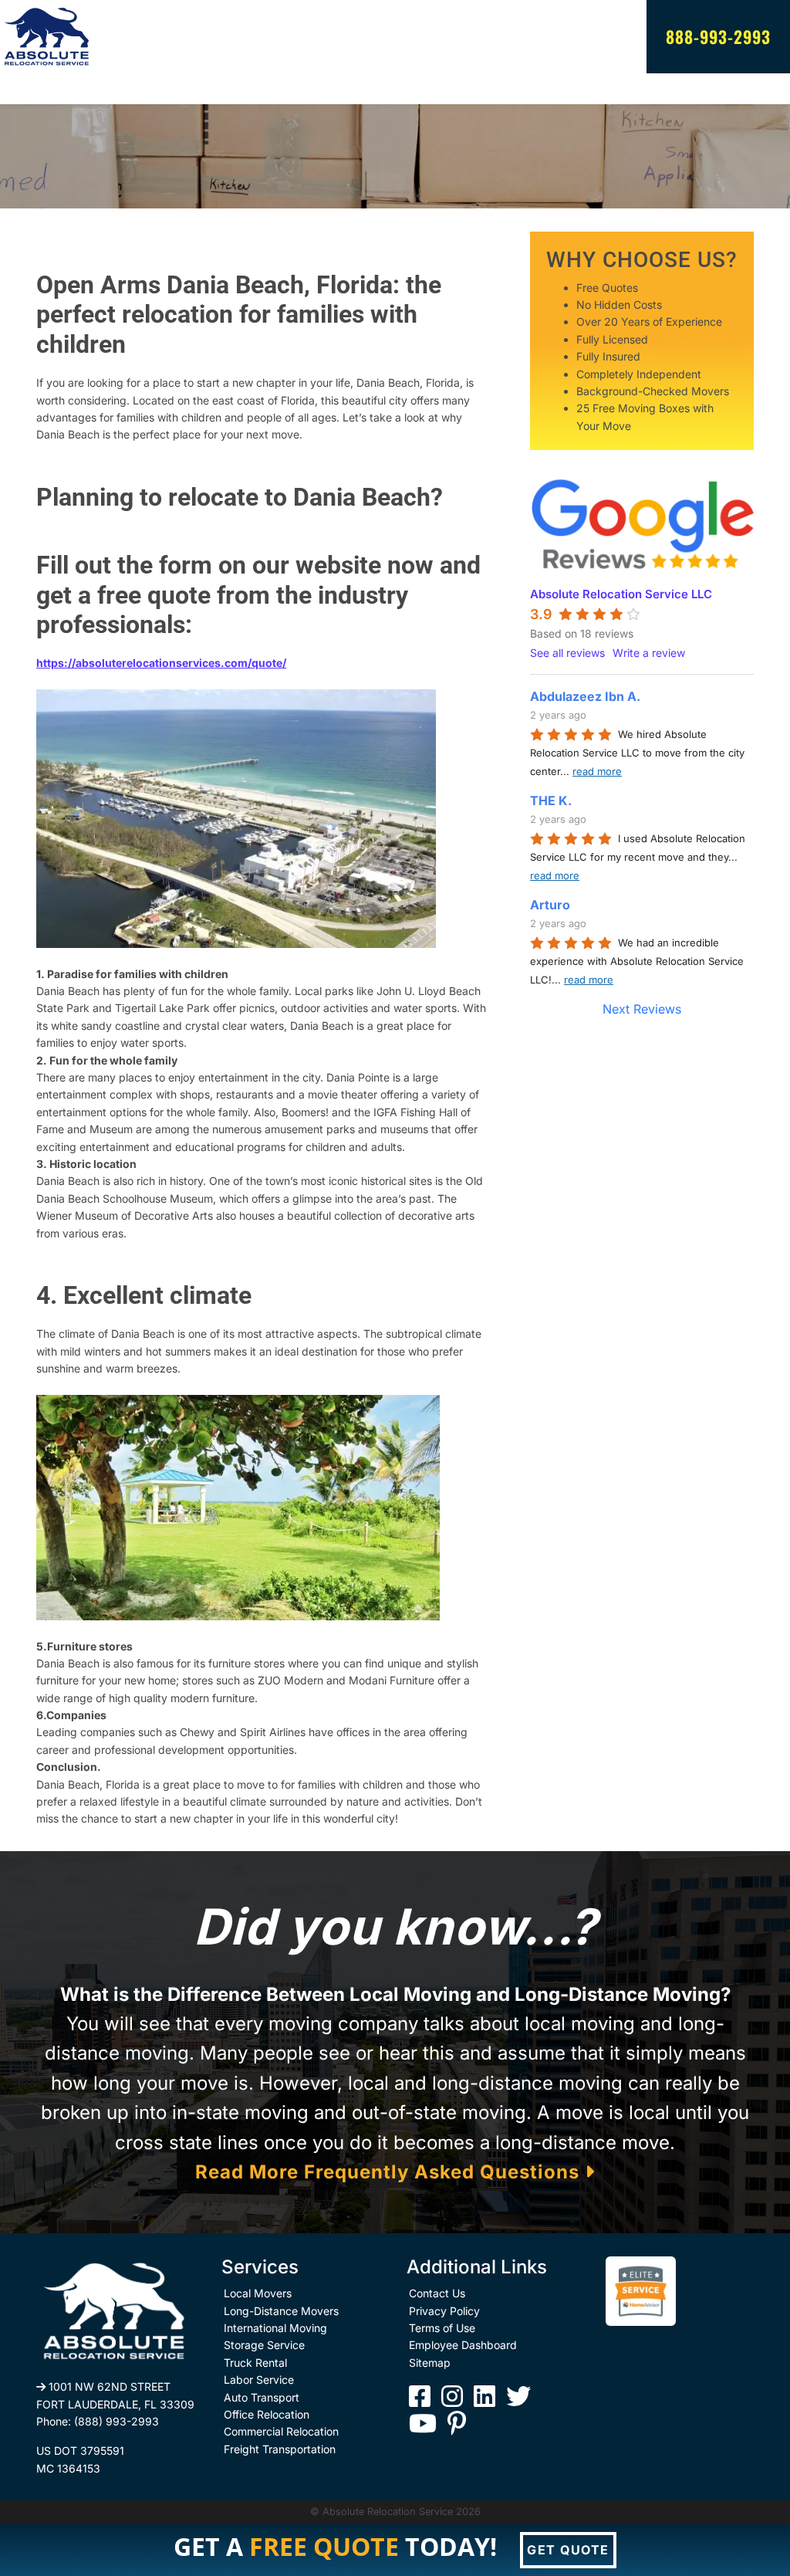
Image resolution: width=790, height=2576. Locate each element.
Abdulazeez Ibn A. (585, 696)
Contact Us (437, 2293)
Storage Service (264, 2345)
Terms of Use (442, 2328)
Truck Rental (255, 2363)
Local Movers (258, 2293)
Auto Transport (262, 2397)
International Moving (275, 2328)
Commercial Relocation (281, 2431)
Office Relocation (267, 2414)
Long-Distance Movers (281, 2311)
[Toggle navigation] (46, 89)
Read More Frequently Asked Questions (390, 2172)
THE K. (551, 801)
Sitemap (430, 2363)
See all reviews (567, 653)
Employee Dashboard (463, 2345)
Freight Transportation (280, 2449)
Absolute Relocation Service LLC (621, 594)
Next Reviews (642, 1009)
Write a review (649, 653)
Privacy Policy (444, 2311)
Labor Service (259, 2380)
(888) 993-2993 (116, 2421)
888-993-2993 (718, 36)
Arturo (550, 905)
